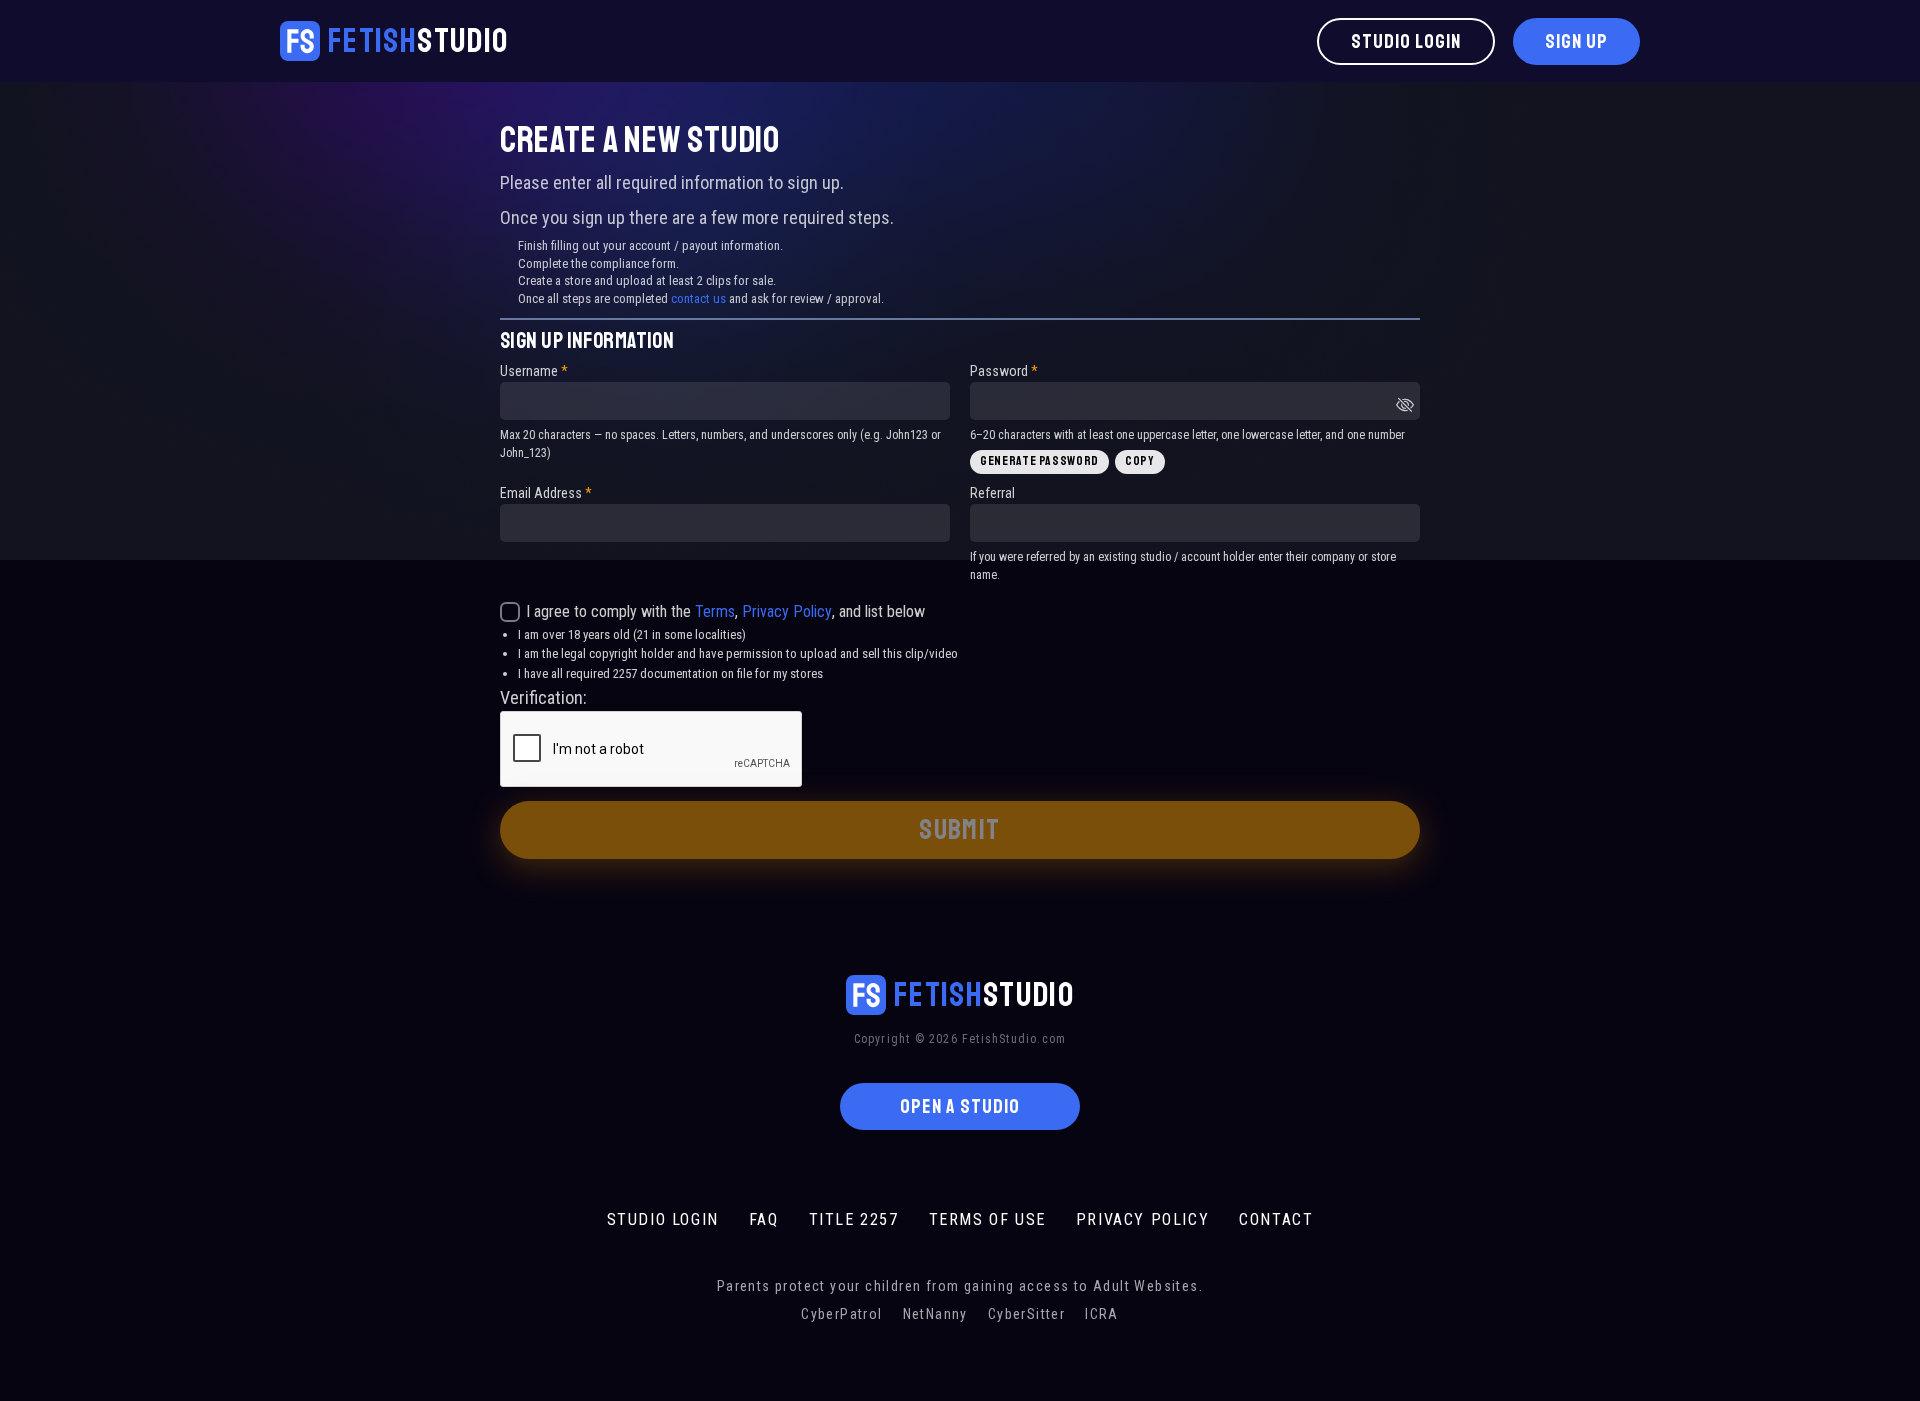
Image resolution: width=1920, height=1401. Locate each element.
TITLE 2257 (854, 1219)
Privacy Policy (787, 611)
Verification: (543, 697)
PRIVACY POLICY (1142, 1219)
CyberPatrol (841, 1314)
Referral (992, 493)
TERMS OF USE (987, 1219)
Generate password (1039, 461)
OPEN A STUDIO (960, 1106)
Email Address (546, 493)
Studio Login (1406, 41)
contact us (698, 298)
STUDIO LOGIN (663, 1219)
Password (1004, 371)
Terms (715, 611)
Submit (959, 829)
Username (534, 371)
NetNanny (935, 1314)
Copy (1140, 461)
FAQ (764, 1219)
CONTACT (1276, 1219)
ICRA (1102, 1314)
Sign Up (1576, 41)
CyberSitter (1026, 1314)
